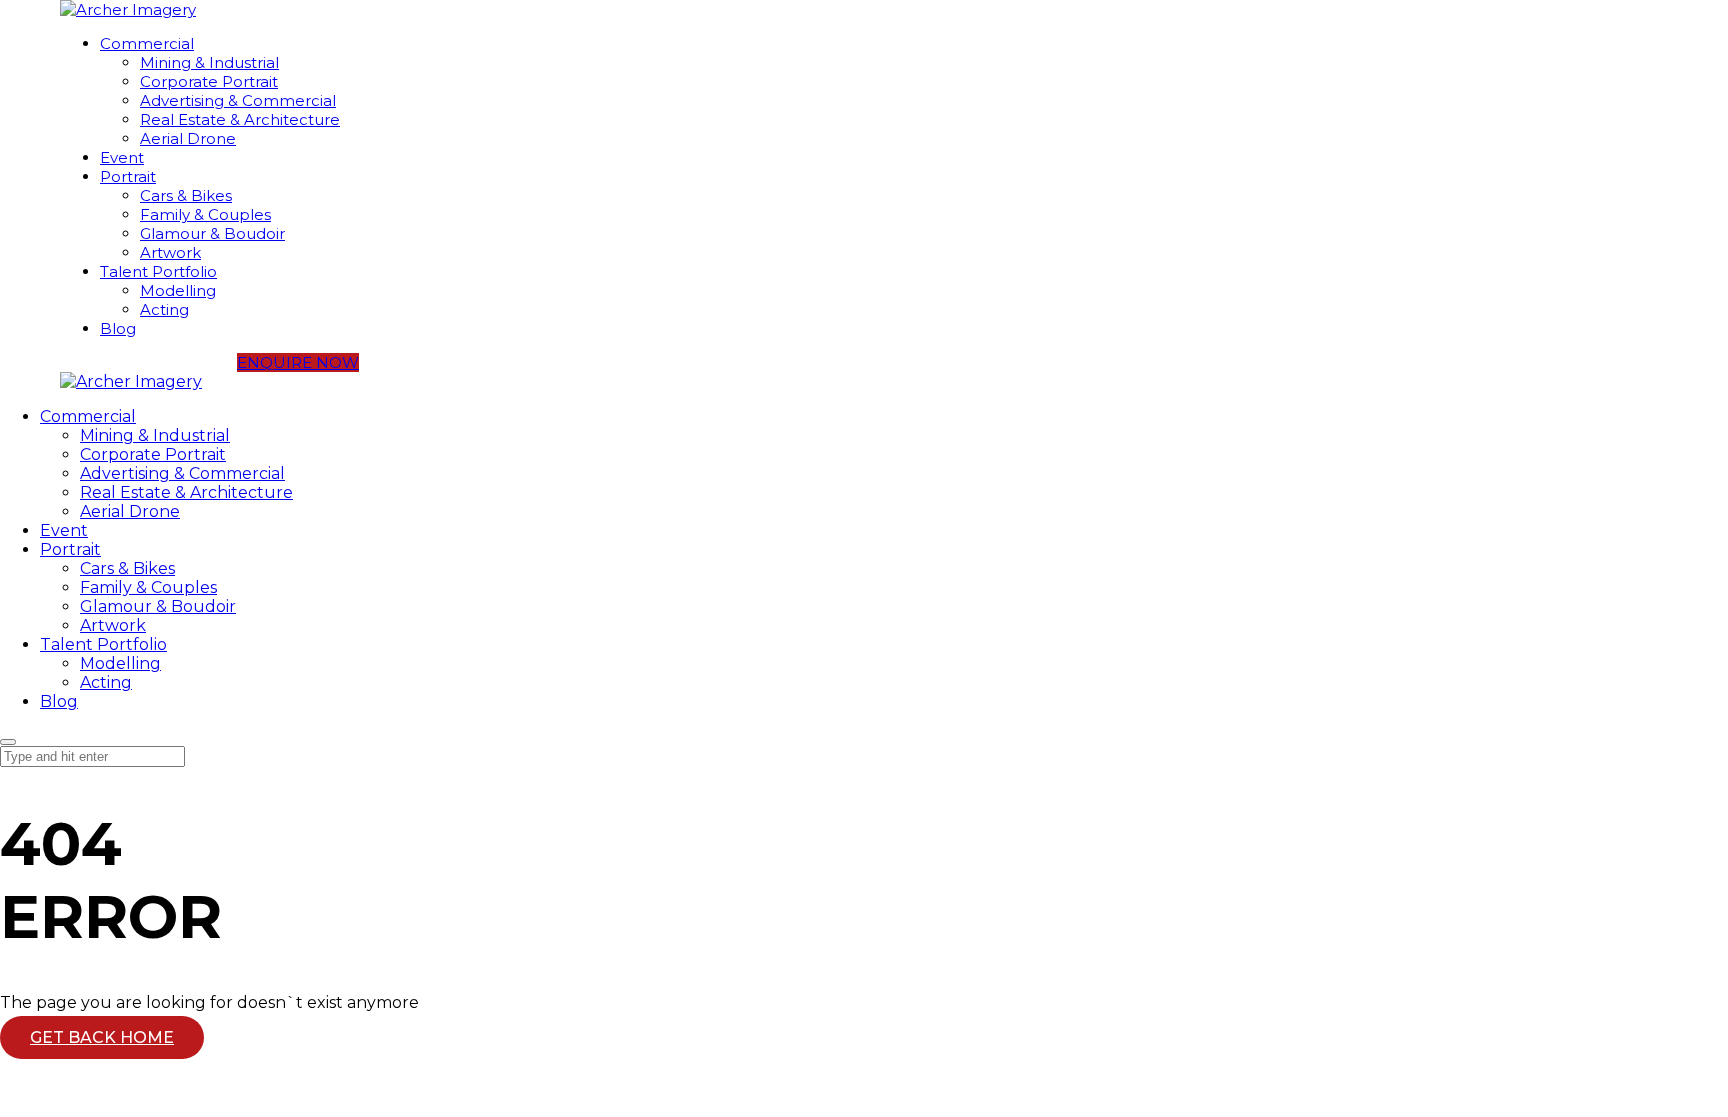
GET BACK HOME (102, 1037)
